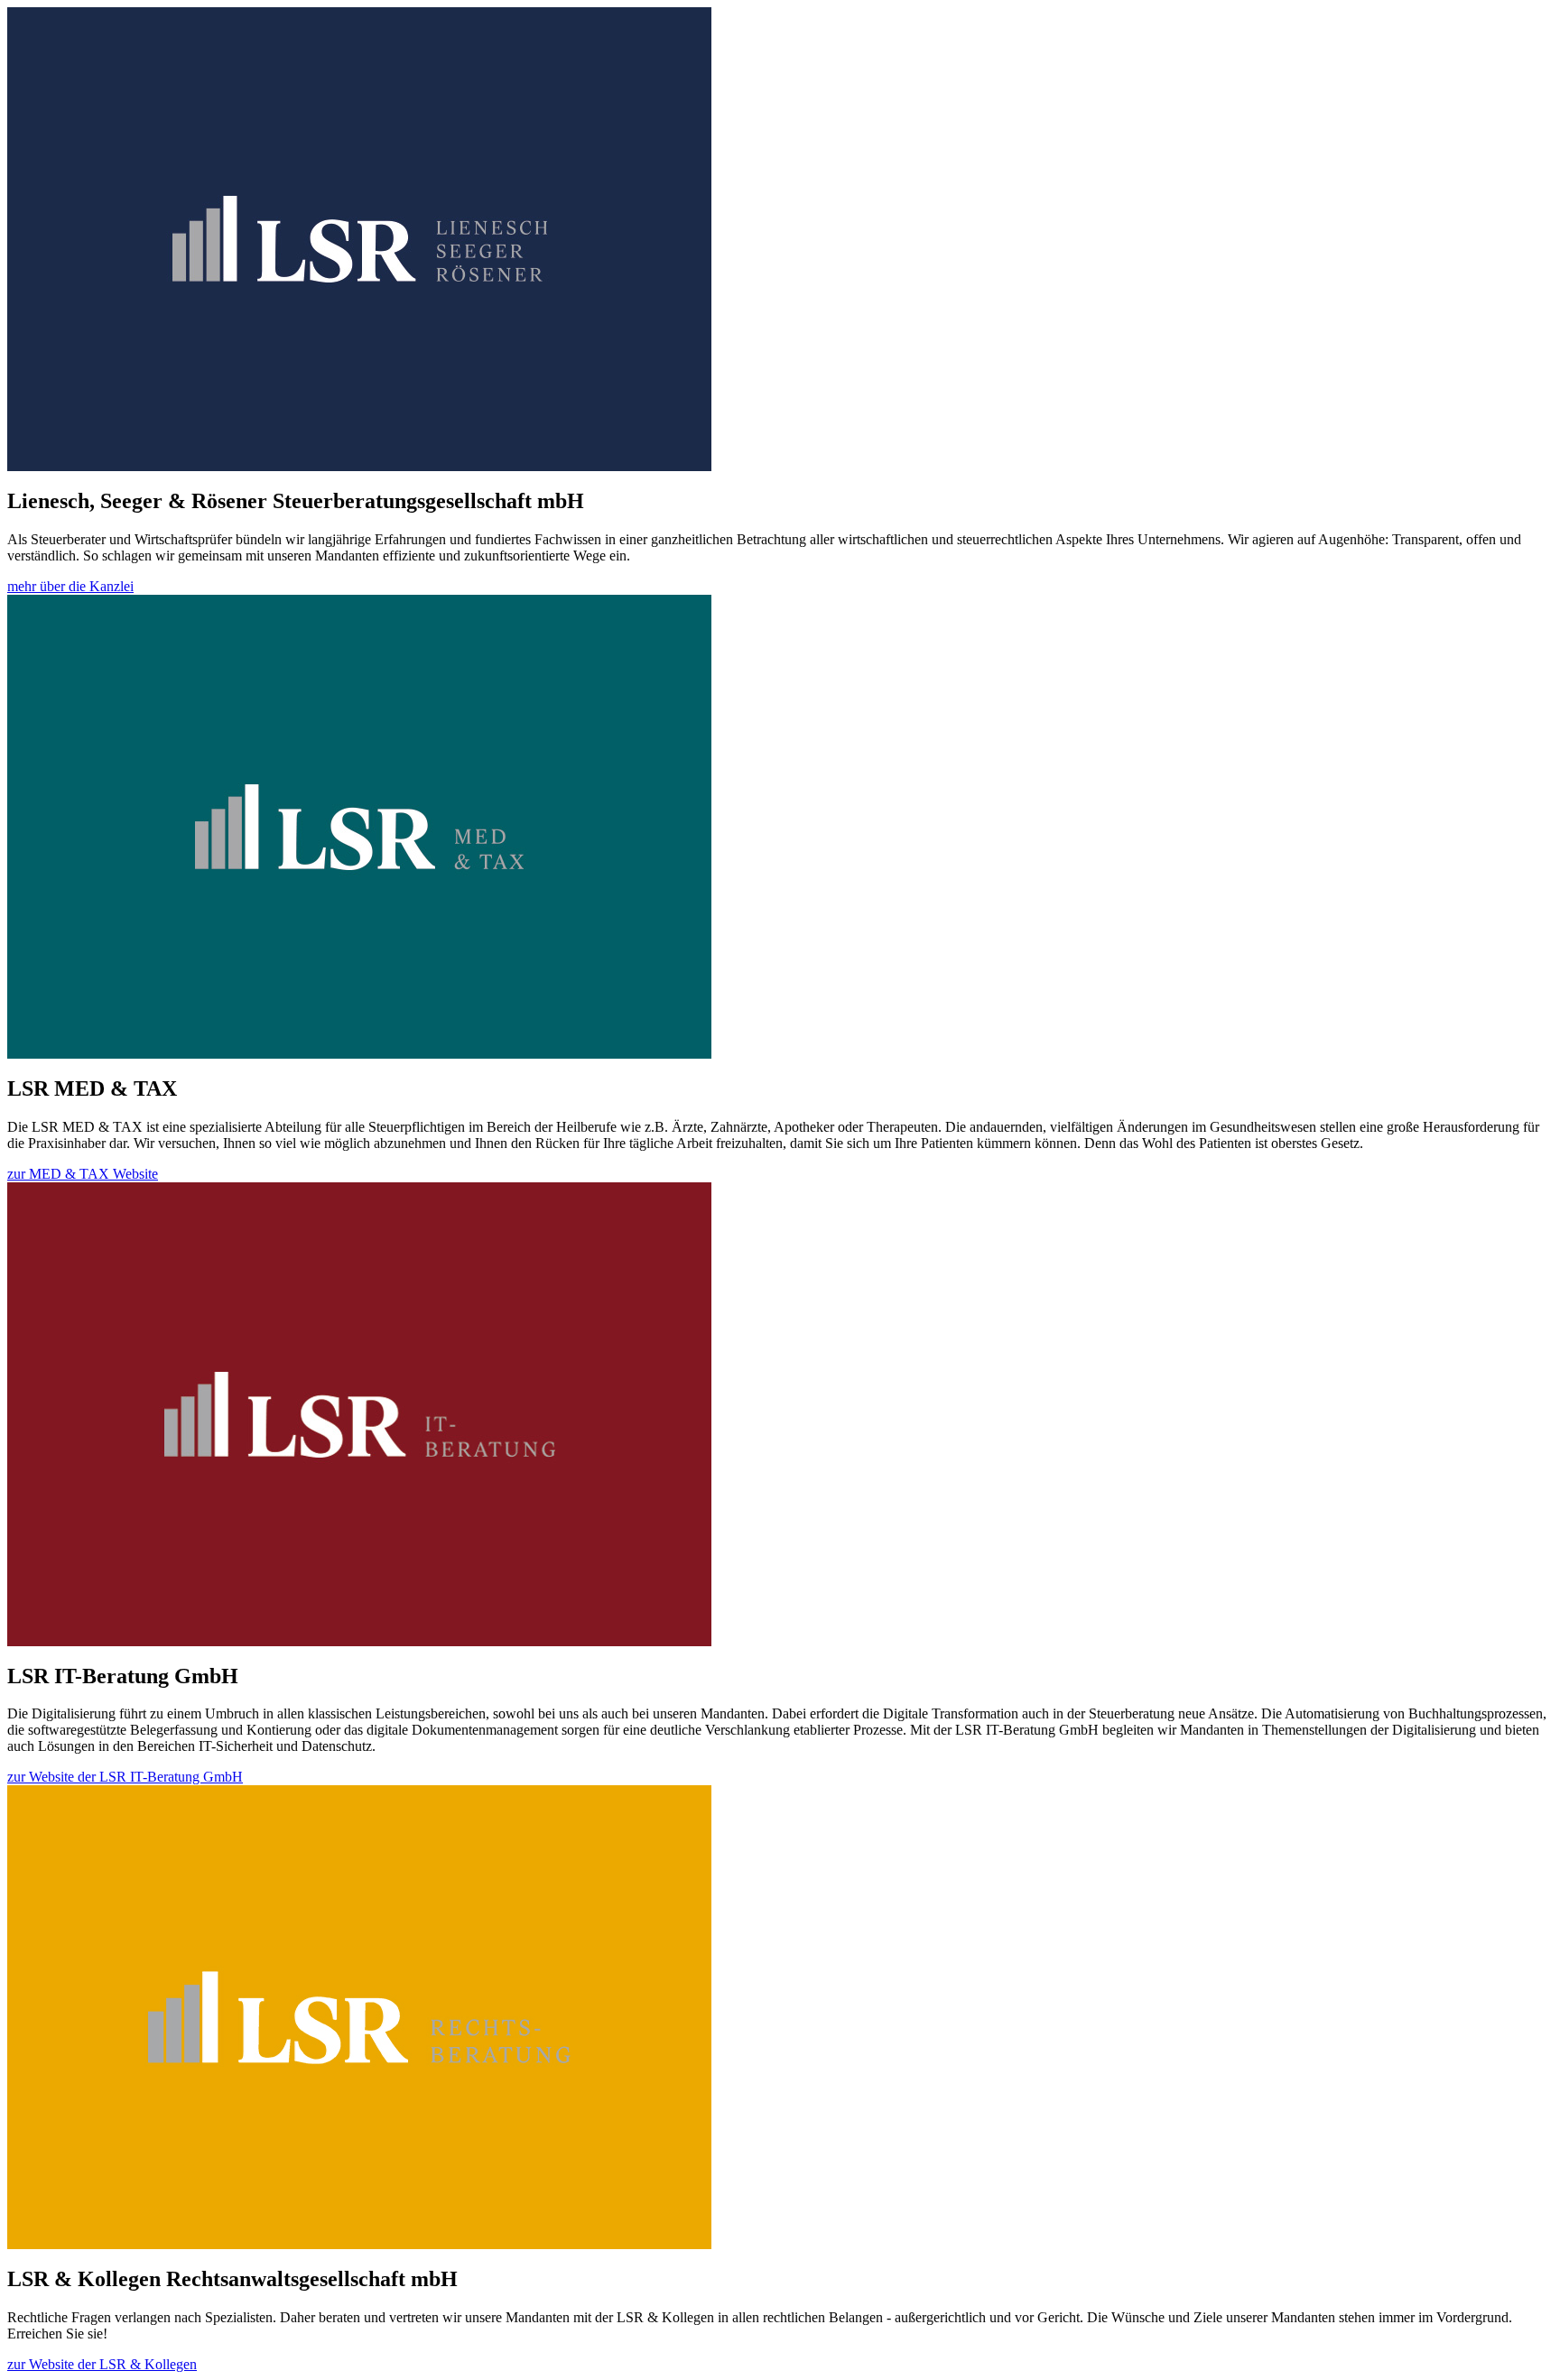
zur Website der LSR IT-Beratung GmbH (125, 1777)
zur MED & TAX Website (83, 1174)
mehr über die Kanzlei (70, 586)
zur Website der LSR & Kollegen (102, 2364)
